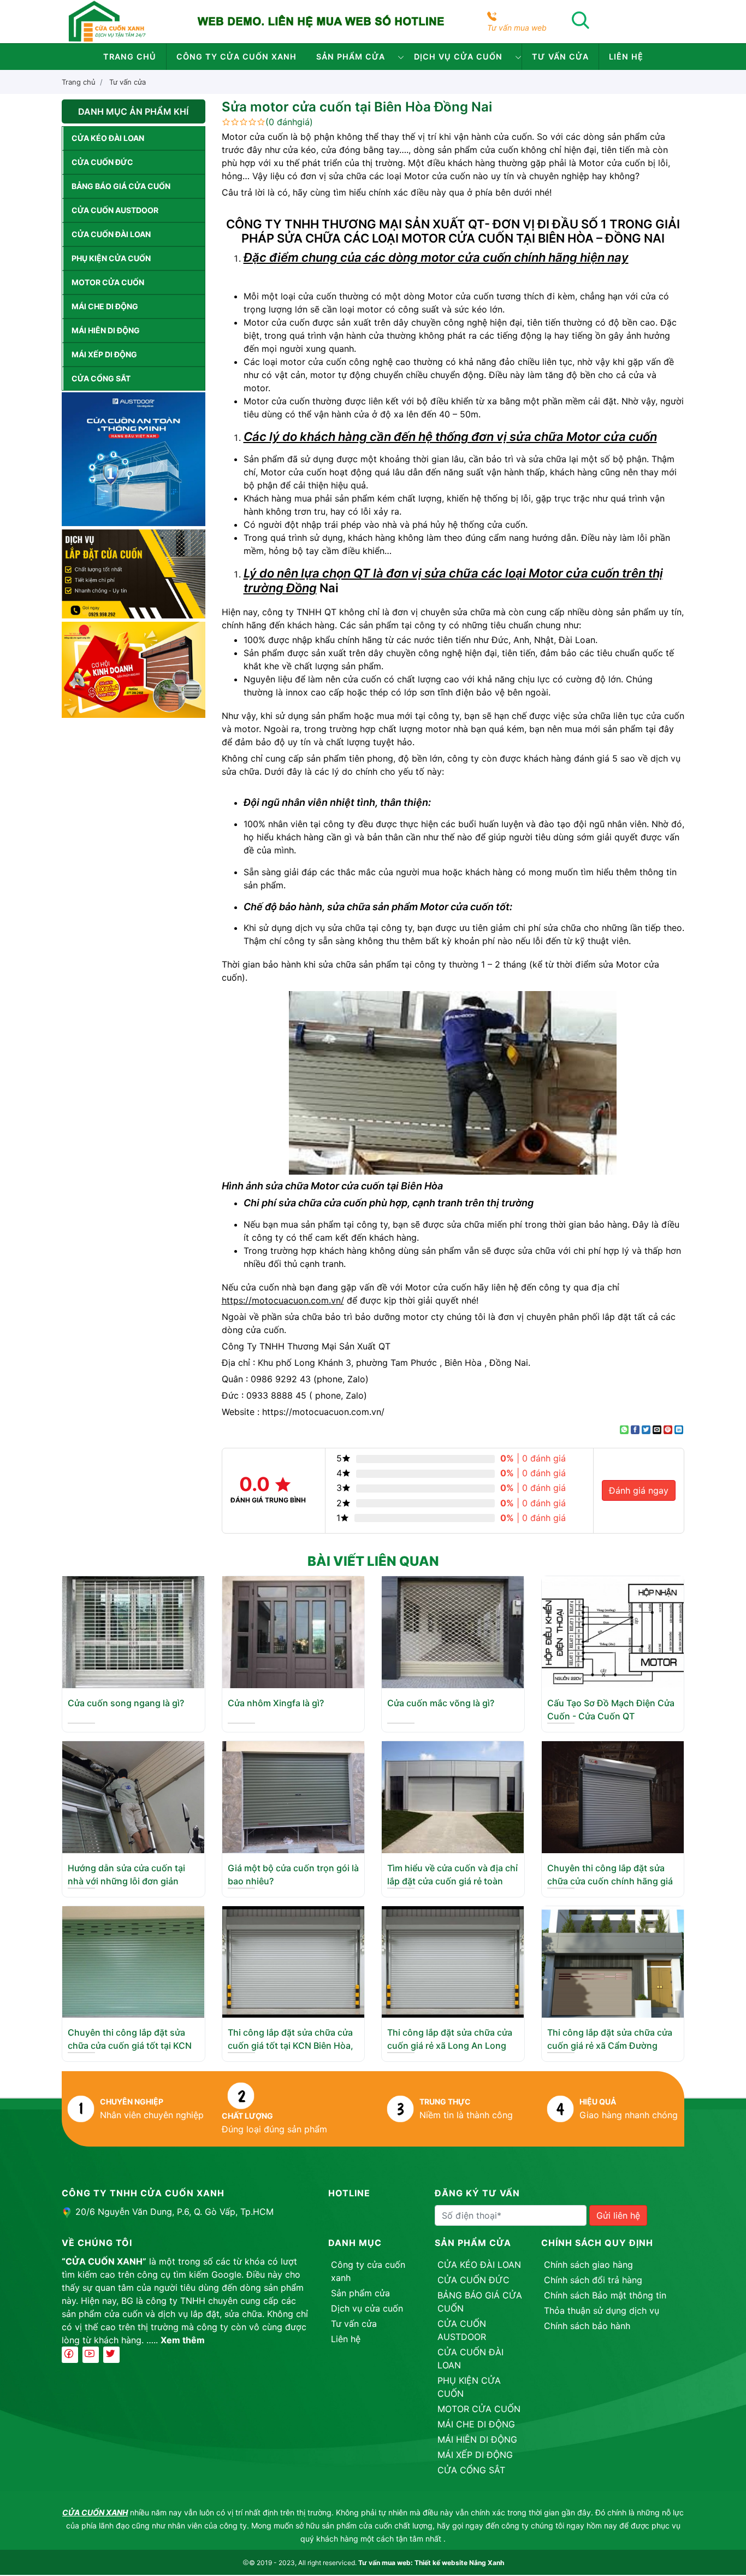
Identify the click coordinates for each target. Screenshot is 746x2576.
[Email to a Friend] (657, 1430)
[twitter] (111, 2355)
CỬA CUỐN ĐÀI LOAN (111, 234)
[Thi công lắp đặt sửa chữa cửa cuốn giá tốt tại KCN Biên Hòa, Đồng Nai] (293, 1961)
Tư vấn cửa (560, 57)
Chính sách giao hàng (588, 2265)
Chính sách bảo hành (587, 2326)
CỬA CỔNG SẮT (101, 378)
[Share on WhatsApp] (624, 1430)
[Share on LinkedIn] (679, 1430)
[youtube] (91, 2355)
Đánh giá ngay (639, 1490)
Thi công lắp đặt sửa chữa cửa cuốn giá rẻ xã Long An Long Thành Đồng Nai (450, 2046)
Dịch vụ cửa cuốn (458, 57)
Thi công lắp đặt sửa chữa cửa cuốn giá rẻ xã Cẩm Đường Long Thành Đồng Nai (610, 2046)
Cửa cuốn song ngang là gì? (126, 1703)
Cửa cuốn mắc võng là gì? (441, 1703)
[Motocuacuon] (107, 21)
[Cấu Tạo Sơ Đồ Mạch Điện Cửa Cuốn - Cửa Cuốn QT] (613, 1631)
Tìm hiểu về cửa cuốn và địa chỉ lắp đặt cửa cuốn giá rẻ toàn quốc (452, 1881)
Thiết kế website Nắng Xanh (459, 2563)
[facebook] (70, 2355)
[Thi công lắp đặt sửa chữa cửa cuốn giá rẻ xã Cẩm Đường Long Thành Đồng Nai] (613, 1961)
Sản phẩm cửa (351, 57)
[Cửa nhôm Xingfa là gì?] (293, 1631)
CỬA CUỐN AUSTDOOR (115, 210)
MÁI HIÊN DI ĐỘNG (106, 330)
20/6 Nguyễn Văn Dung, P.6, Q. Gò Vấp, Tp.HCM (174, 2212)
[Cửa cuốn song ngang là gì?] (133, 1631)
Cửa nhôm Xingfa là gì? (276, 1703)
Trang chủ (130, 57)
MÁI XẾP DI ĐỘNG (104, 354)
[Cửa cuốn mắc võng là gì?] (453, 1631)
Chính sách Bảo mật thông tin (605, 2295)
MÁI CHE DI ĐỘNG (105, 306)
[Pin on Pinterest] (668, 1430)
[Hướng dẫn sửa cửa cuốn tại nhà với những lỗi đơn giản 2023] (133, 1796)
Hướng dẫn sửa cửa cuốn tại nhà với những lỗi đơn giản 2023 (126, 1881)
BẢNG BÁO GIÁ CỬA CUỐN (121, 186)
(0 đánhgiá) (289, 122)
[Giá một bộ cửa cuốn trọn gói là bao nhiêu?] (293, 1796)
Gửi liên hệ (618, 2215)
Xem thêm (183, 2340)
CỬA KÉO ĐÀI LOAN (108, 138)
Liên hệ (626, 57)
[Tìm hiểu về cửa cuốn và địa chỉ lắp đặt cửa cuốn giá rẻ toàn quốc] (453, 1796)
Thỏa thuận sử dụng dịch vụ (602, 2310)
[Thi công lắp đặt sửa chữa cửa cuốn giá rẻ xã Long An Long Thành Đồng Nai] (453, 1961)
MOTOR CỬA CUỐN (108, 282)
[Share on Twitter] (646, 1430)
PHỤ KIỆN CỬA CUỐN (111, 258)
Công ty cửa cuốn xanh (236, 57)
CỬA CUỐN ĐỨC (102, 162)
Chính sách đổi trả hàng (593, 2280)
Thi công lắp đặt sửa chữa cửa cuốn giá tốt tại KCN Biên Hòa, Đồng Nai (291, 2046)
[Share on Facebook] (635, 1430)
